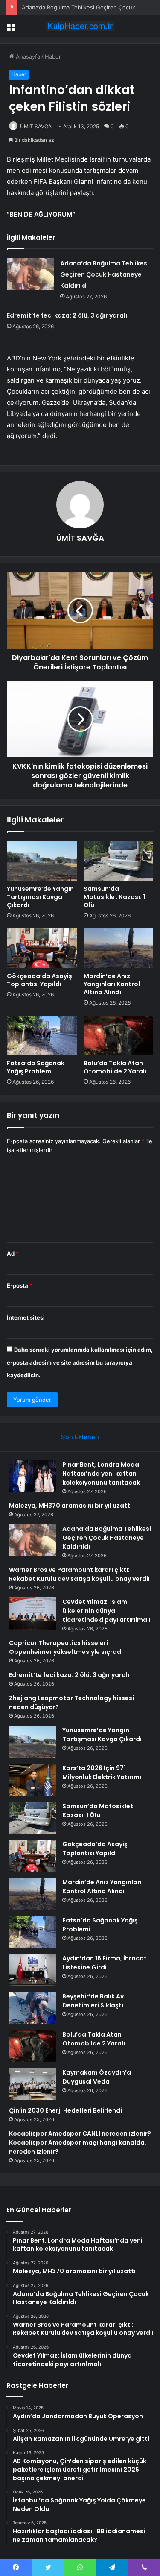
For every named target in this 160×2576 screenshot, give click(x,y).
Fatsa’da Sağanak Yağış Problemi (36, 1067)
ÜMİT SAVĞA (36, 126)
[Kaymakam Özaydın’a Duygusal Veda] (32, 2084)
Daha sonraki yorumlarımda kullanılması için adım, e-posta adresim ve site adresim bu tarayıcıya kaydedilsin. (80, 1362)
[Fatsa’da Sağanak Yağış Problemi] (42, 1035)
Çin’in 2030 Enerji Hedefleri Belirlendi (65, 2110)
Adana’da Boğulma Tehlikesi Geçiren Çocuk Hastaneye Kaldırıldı (105, 274)
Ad (13, 1253)
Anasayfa (27, 56)
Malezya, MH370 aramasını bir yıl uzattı (70, 1506)
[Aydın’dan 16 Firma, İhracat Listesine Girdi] (32, 1970)
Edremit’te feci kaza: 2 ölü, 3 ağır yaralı (67, 315)
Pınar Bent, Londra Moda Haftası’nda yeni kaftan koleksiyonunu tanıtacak (101, 1474)
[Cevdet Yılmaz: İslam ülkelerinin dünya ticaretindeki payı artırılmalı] (32, 1614)
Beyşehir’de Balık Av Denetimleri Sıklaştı (93, 2001)
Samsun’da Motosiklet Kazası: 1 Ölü (114, 897)
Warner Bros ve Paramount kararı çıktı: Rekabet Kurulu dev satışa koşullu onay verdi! (79, 1574)
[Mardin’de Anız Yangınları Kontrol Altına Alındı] (119, 948)
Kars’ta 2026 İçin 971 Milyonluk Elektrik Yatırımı (102, 1773)
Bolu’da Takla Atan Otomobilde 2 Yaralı (115, 1067)
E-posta (20, 1285)
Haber (53, 56)
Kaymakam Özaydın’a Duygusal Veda (97, 2077)
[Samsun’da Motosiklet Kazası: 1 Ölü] (119, 861)
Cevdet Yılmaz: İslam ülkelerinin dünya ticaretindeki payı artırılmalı (106, 1611)
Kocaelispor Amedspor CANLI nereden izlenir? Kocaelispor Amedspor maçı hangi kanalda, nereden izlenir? (80, 2143)
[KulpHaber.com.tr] (80, 26)
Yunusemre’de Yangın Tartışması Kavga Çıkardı (40, 897)
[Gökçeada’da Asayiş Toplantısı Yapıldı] (42, 948)
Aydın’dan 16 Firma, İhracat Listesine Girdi (105, 1963)
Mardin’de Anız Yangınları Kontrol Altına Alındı (112, 984)
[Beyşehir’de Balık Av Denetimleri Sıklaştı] (32, 2008)
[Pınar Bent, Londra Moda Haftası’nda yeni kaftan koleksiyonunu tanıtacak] (32, 1476)
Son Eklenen (80, 1437)
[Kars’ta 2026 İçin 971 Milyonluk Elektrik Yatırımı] (32, 1780)
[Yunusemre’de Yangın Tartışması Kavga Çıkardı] (42, 861)
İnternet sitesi (26, 1317)
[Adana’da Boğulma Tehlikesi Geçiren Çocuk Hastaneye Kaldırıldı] (30, 274)
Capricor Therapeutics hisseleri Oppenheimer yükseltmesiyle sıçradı (66, 1647)
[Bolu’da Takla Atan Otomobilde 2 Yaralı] (119, 1035)
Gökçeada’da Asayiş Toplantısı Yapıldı (39, 980)
